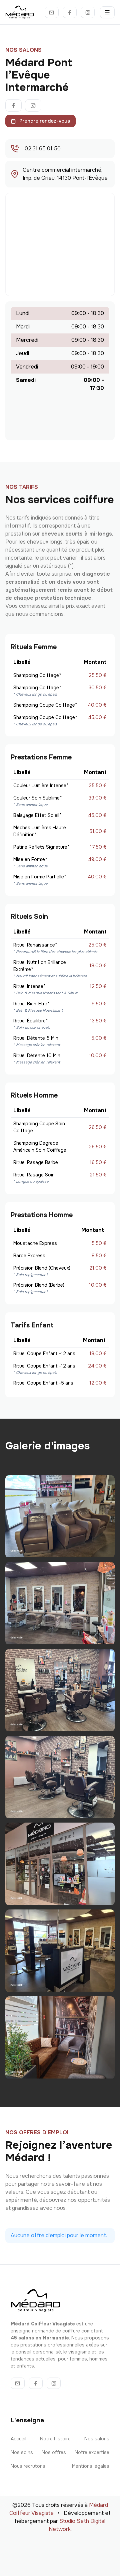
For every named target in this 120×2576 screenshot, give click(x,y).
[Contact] (52, 12)
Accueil (18, 2439)
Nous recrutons (28, 2466)
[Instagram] (88, 12)
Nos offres (54, 2452)
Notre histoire (55, 2439)
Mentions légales (91, 2466)
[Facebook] (70, 12)
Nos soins (22, 2452)
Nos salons (97, 2439)
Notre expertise (92, 2452)
